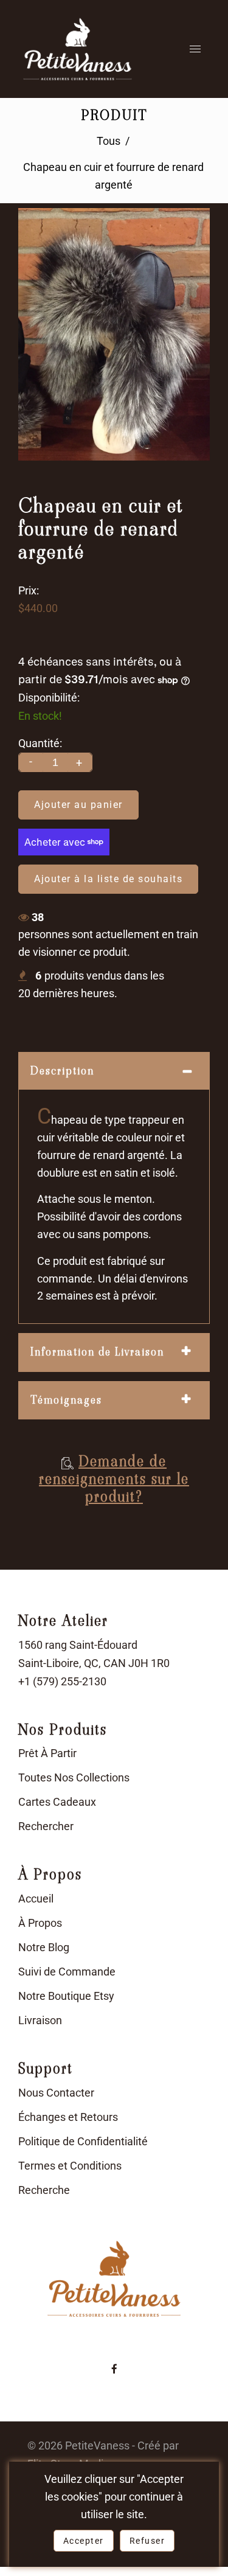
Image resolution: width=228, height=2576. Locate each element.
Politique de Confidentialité (83, 2141)
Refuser (147, 2541)
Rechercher (46, 1826)
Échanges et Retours (68, 2117)
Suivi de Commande (67, 1972)
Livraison (40, 2020)
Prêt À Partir (47, 1753)
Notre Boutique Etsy (66, 1996)
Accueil (36, 1899)
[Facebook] (114, 2369)
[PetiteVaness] (78, 49)
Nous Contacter (56, 2093)
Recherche (44, 2190)
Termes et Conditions (70, 2166)
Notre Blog (44, 1947)
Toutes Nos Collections (74, 1777)
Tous (109, 141)
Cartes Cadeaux (57, 1802)
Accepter (84, 2541)
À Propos (40, 1923)
